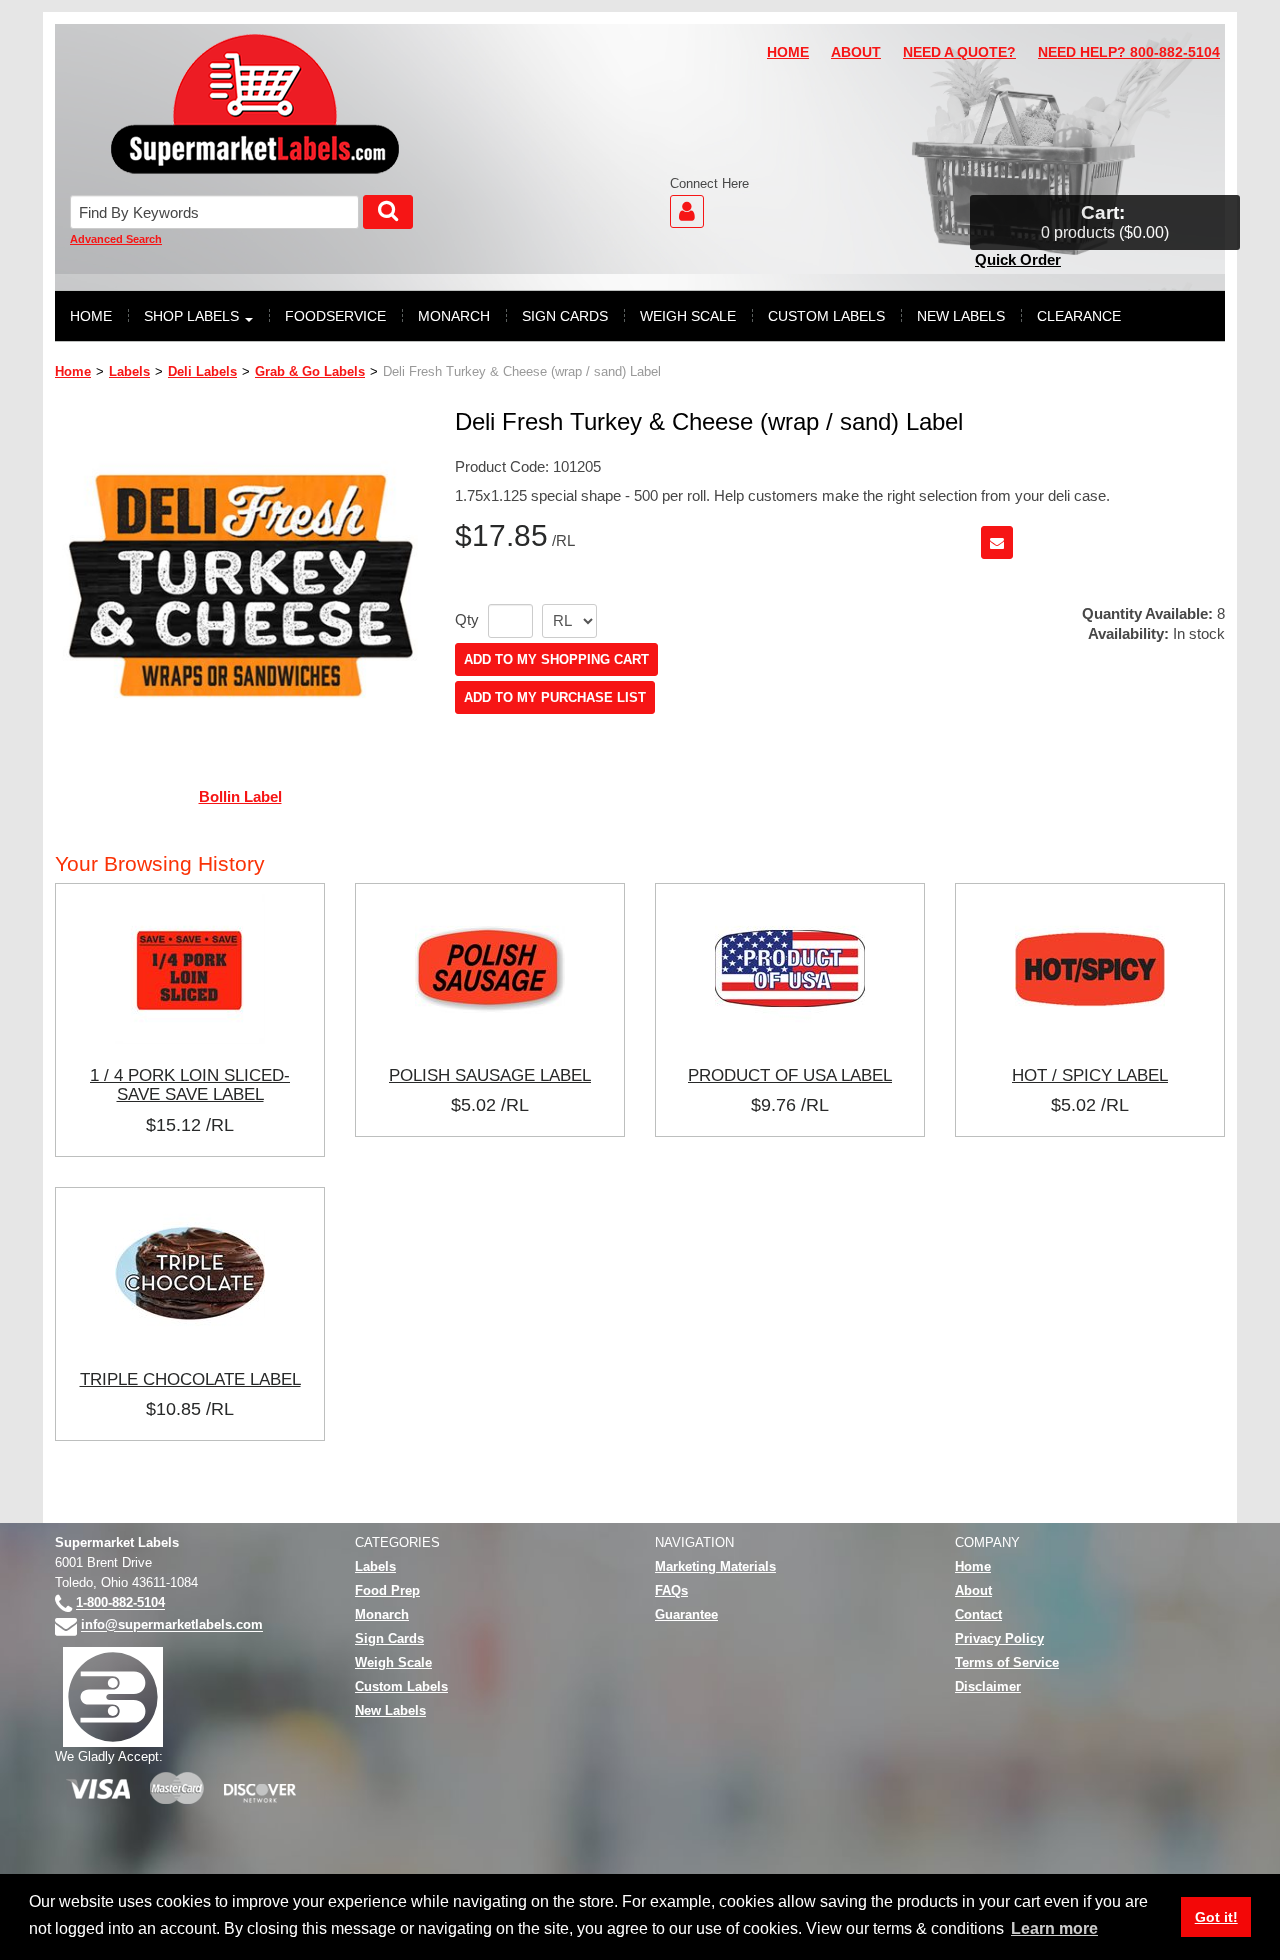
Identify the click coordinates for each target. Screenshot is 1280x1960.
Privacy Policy (999, 1638)
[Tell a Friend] (997, 542)
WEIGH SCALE (688, 316)
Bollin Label (240, 796)
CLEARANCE (1079, 316)
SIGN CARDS (565, 316)
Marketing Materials (715, 1566)
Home (73, 371)
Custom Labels (401, 1686)
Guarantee (686, 1614)
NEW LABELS (961, 316)
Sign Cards (389, 1638)
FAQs (671, 1590)
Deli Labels (202, 371)
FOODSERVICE (335, 316)
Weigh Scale (393, 1662)
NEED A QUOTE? (959, 52)
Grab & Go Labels (310, 371)
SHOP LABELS (191, 316)
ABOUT (856, 52)
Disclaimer (988, 1686)
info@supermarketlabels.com (172, 1625)
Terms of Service (1007, 1662)
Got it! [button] (1216, 1917)
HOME (788, 52)
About (973, 1590)
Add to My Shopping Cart (556, 659)
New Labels (390, 1710)
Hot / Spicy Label (1090, 1075)
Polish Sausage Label (490, 1075)
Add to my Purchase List (555, 697)
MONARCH (454, 316)
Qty (467, 620)
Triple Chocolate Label (190, 1379)
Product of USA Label (790, 1075)
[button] (1105, 222)
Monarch (382, 1614)
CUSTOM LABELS (826, 316)
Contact (978, 1614)
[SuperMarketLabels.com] (255, 104)
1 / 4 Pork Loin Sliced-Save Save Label (190, 1085)
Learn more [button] (1054, 1928)
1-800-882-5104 (120, 1603)
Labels (129, 371)
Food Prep (387, 1590)
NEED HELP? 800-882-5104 (1129, 52)
